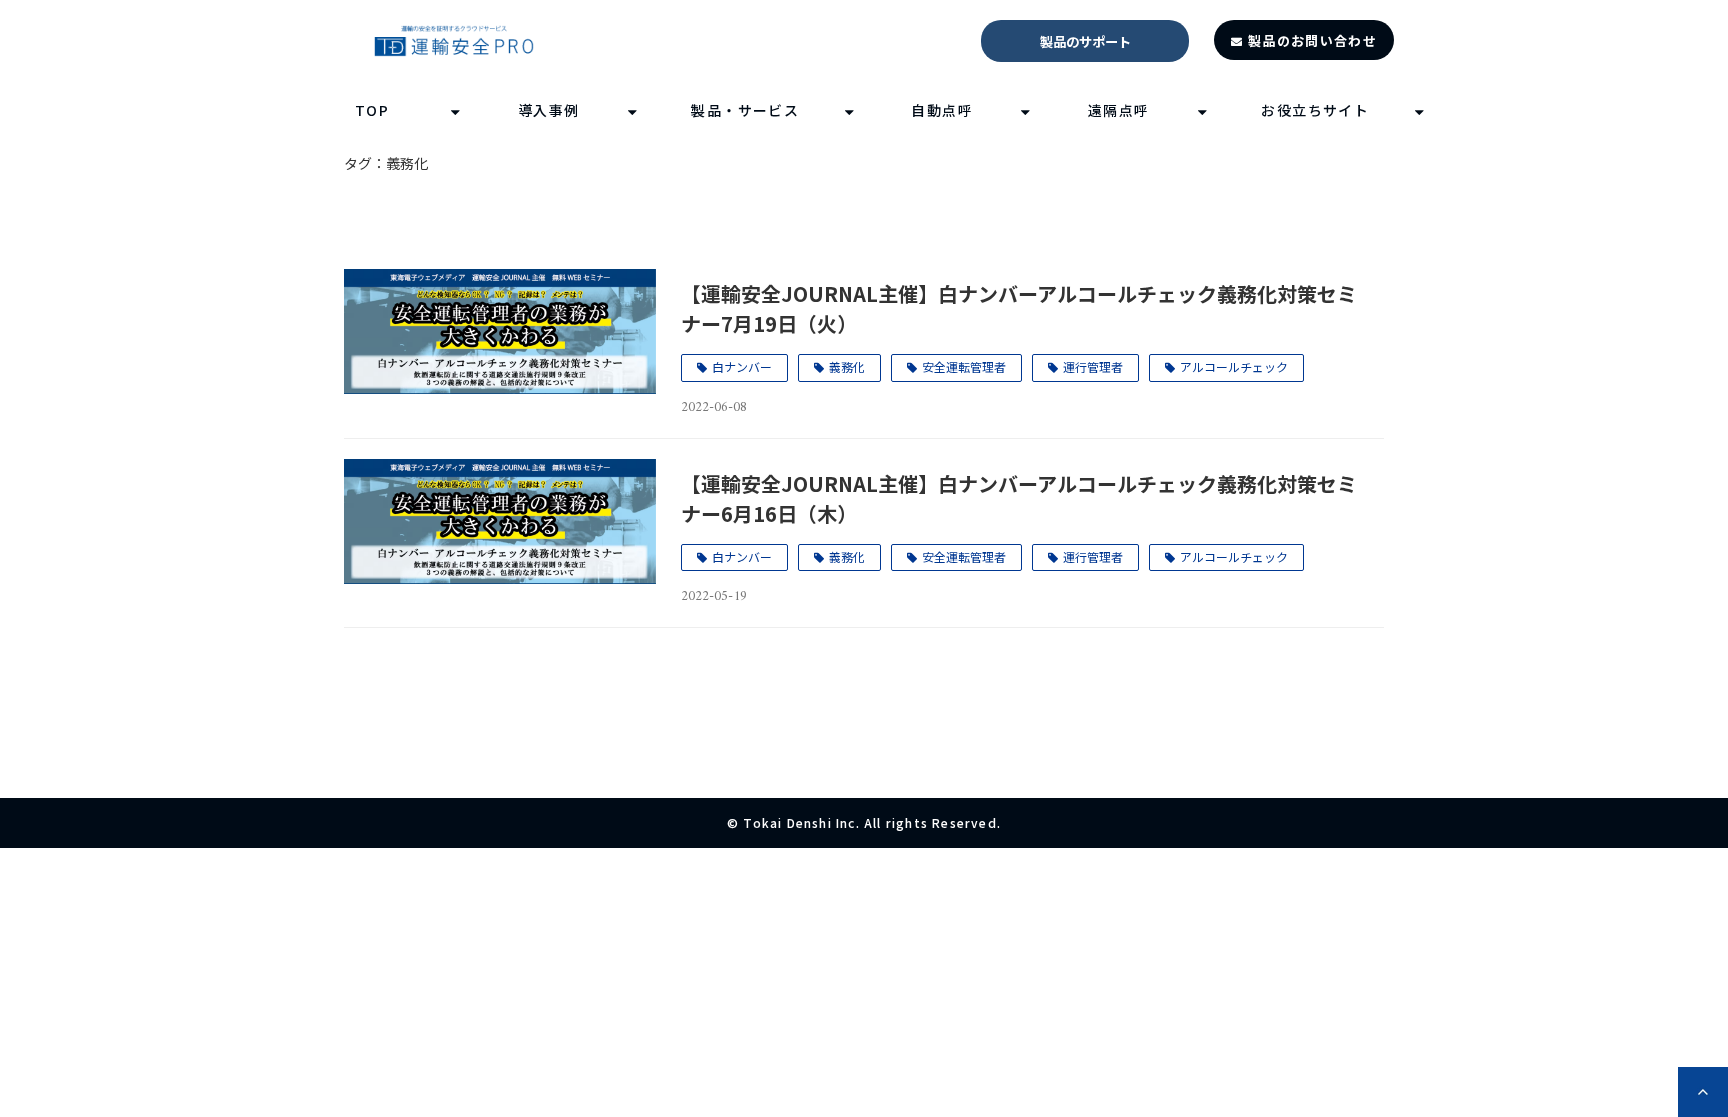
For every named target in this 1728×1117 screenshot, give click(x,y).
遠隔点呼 (1119, 110)
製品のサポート (1085, 41)
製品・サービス (745, 110)
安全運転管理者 (964, 366)
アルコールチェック (1234, 366)
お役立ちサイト (1315, 110)
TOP (372, 110)
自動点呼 (942, 110)
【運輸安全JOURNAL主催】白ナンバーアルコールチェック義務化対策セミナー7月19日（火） (1019, 308)
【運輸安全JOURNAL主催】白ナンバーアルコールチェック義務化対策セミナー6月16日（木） (1019, 498)
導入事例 (549, 110)
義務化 (847, 366)
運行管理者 (1093, 366)
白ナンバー (742, 366)
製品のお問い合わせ (1312, 40)
